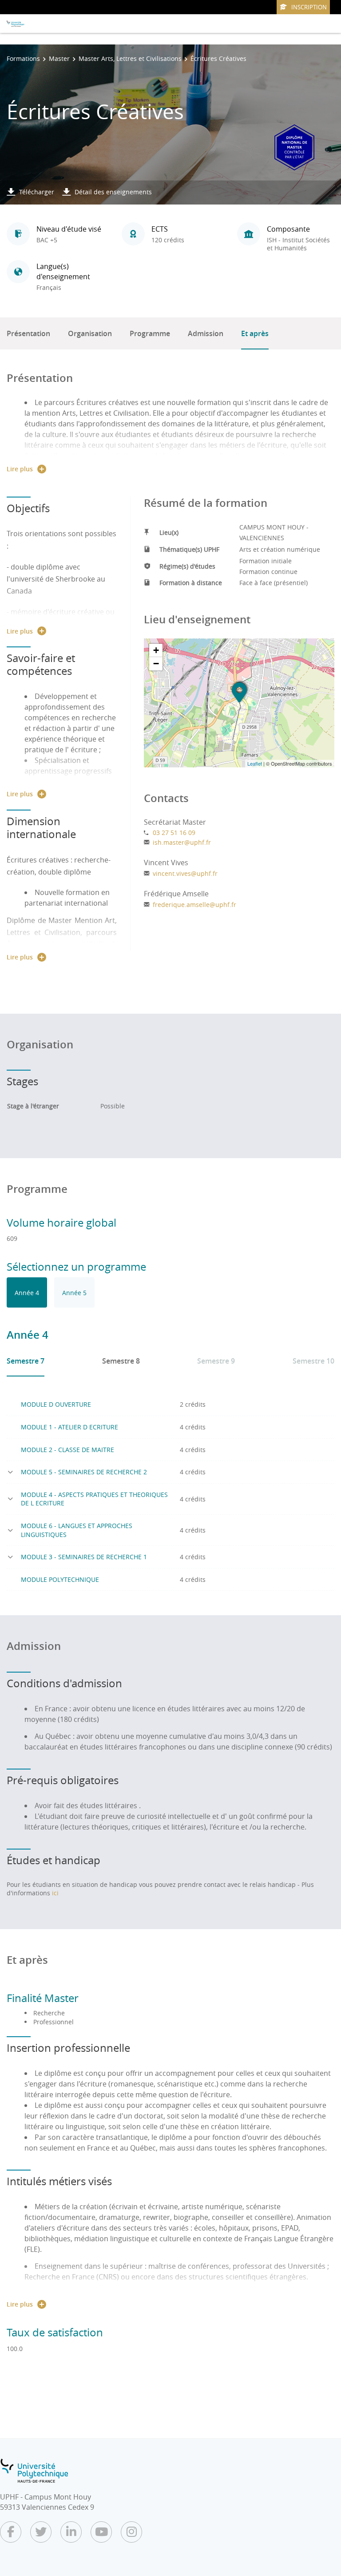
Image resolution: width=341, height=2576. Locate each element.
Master (59, 58)
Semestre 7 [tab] (26, 1361)
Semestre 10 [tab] (313, 1361)
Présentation (28, 333)
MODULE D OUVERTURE (56, 1404)
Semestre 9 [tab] (216, 1361)
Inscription (309, 7)
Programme (150, 333)
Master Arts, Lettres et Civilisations (130, 58)
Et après (255, 333)
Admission (206, 333)
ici (55, 1893)
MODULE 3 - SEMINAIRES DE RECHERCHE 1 (84, 1557)
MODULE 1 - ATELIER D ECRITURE (69, 1427)
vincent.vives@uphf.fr (185, 873)
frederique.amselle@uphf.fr (194, 905)
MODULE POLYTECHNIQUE (60, 1579)
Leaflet (255, 763)
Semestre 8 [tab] (121, 1361)
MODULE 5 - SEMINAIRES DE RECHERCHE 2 (84, 1472)
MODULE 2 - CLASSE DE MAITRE (67, 1450)
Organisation (90, 333)
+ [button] (156, 650)
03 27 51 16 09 (174, 833)
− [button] (156, 664)
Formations (23, 58)
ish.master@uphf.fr (182, 842)
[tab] (27, 1292)
